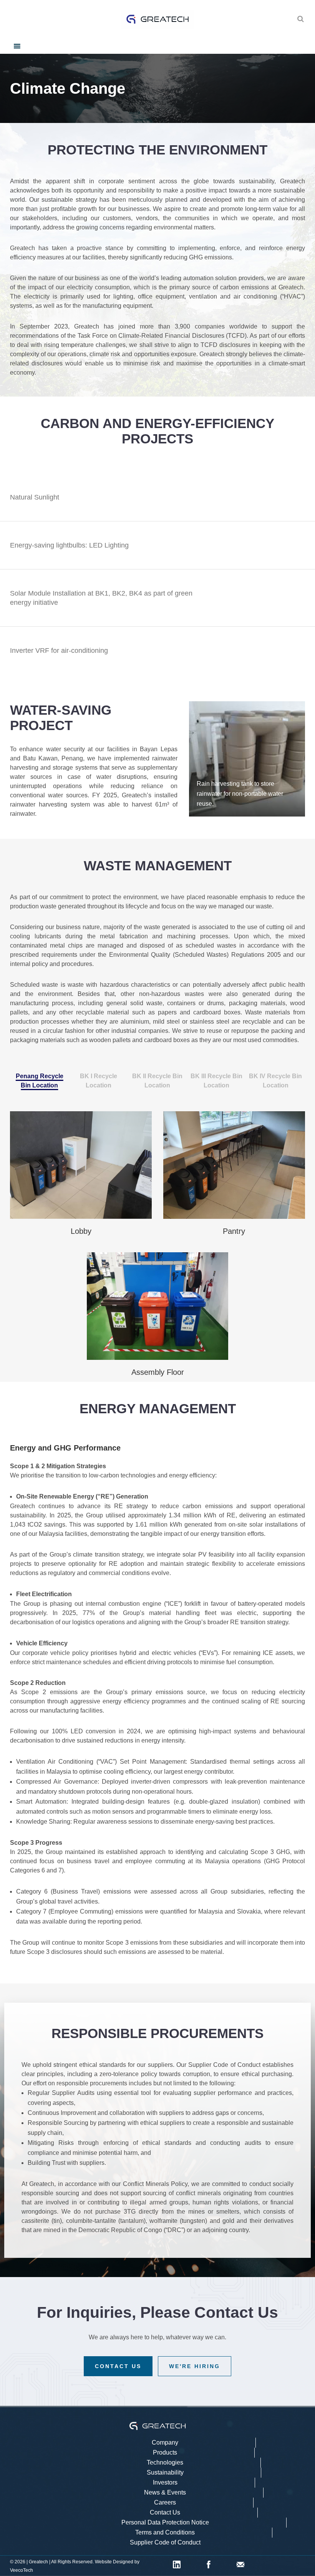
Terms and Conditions (165, 2532)
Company (165, 2442)
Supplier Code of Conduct (165, 2542)
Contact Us (118, 2366)
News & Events (165, 2492)
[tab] (40, 1081)
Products (165, 2452)
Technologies (165, 2462)
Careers (165, 2502)
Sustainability (165, 2472)
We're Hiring (195, 2366)
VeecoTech (22, 2570)
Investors (165, 2482)
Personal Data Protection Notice (165, 2522)
